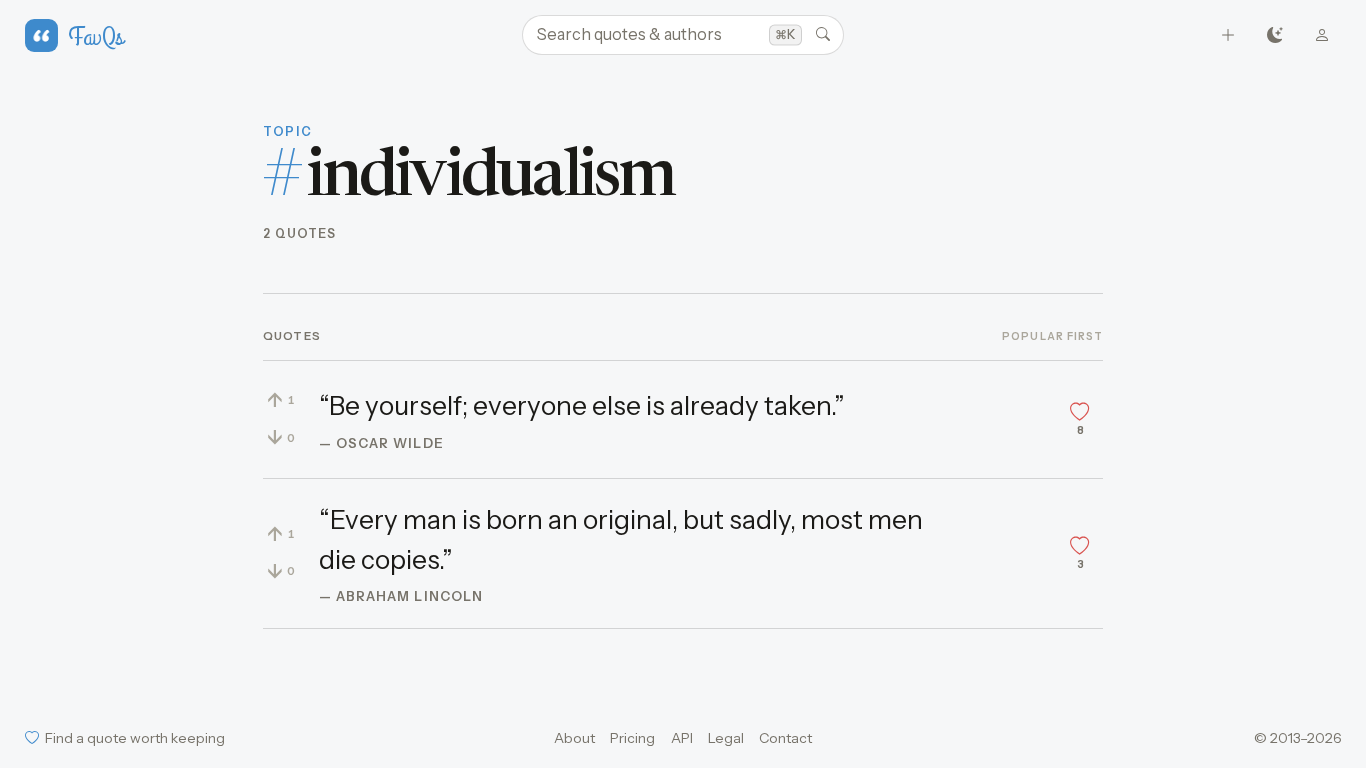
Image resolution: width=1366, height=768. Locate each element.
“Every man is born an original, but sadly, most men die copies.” (621, 539)
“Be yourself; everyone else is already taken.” (582, 406)
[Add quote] (1228, 35)
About (574, 738)
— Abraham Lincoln (401, 596)
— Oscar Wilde (381, 443)
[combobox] (683, 35)
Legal (726, 738)
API (682, 738)
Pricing (632, 738)
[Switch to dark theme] (1275, 35)
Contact (785, 738)
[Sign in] (1322, 35)
